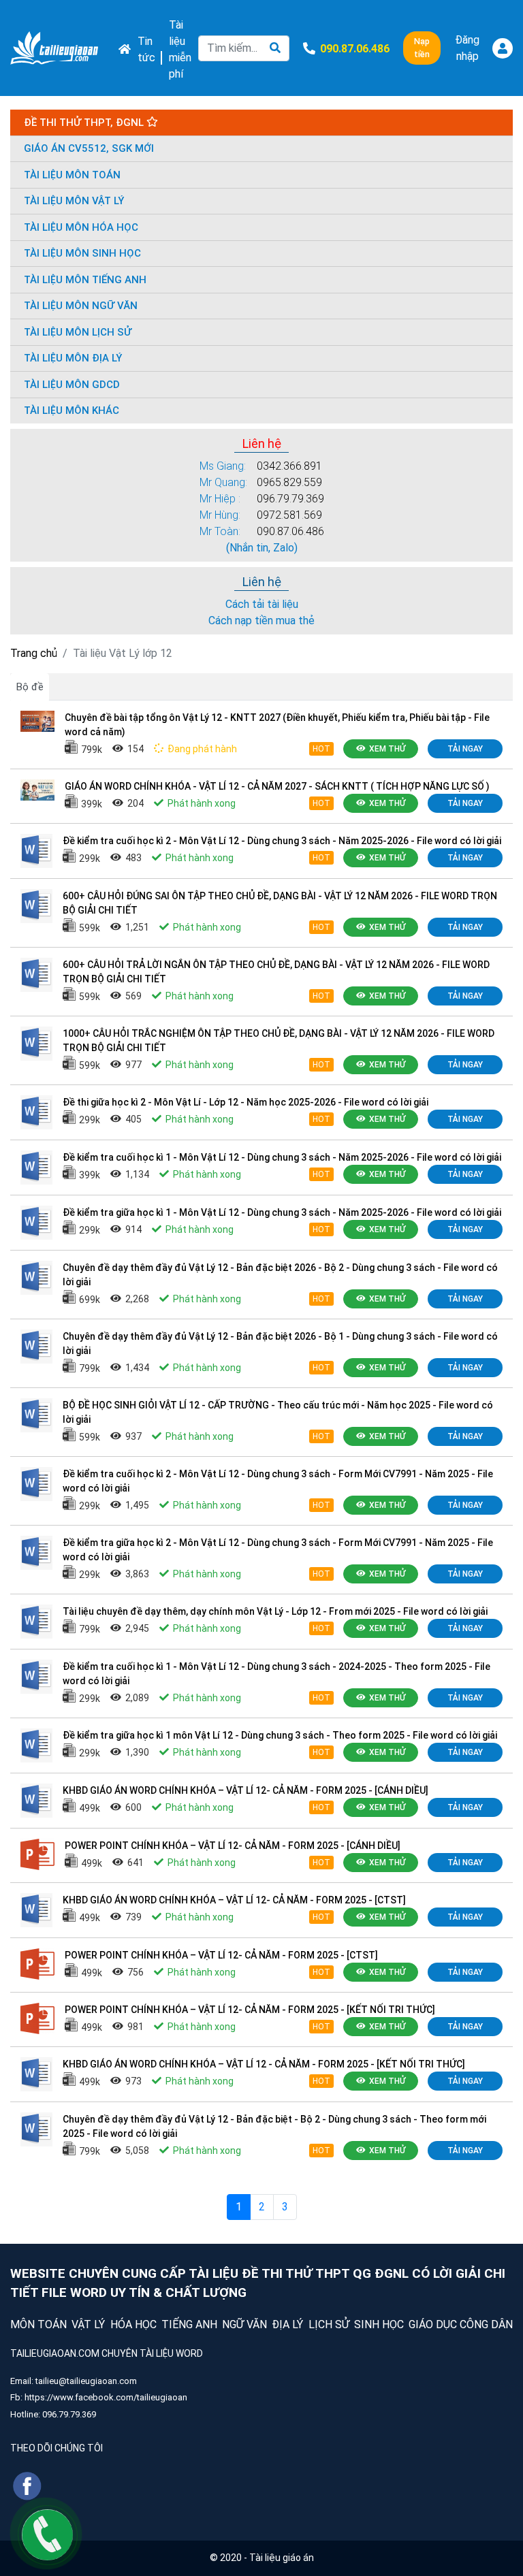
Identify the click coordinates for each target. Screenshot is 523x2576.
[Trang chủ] (54, 48)
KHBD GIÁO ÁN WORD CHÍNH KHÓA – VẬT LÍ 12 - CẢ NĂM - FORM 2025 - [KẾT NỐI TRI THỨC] (264, 2064)
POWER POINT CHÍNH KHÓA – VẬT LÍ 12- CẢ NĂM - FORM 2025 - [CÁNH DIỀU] (233, 1846)
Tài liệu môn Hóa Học (81, 227)
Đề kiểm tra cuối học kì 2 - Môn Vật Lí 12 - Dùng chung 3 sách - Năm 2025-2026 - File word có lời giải (282, 841)
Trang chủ (34, 653)
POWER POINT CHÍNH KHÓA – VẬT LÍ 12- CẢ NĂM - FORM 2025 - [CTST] (221, 1955)
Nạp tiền (422, 48)
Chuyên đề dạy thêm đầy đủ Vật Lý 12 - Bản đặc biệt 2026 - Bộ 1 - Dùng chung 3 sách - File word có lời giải (280, 1343)
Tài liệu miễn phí (180, 49)
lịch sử (329, 2324)
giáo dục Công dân (461, 2324)
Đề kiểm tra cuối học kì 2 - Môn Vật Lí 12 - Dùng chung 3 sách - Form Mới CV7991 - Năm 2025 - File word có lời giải (278, 1481)
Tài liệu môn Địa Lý (73, 358)
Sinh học (379, 2324)
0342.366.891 (289, 466)
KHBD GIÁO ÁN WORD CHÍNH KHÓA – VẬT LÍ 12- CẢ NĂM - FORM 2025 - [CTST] (234, 1900)
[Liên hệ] (47, 2534)
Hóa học (133, 2324)
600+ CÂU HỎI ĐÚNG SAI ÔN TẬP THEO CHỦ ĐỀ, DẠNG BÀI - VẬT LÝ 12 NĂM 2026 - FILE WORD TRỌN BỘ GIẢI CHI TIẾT (280, 903)
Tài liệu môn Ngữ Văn (81, 306)
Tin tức (146, 49)
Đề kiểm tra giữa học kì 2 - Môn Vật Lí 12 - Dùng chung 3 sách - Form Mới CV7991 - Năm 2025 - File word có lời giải (278, 1550)
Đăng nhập (467, 48)
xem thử (387, 749)
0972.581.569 (289, 515)
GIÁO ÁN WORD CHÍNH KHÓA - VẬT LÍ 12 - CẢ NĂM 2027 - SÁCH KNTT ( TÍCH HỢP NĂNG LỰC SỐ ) (277, 786)
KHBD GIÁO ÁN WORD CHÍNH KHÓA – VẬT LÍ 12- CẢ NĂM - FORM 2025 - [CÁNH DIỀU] (245, 1790)
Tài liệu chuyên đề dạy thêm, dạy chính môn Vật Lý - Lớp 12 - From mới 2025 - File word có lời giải (275, 1611)
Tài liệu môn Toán (72, 175)
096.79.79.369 (290, 499)
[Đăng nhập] (503, 48)
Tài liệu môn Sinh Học (82, 253)
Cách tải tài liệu (262, 604)
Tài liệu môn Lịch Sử (78, 332)
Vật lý (88, 2324)
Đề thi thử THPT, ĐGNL (85, 123)
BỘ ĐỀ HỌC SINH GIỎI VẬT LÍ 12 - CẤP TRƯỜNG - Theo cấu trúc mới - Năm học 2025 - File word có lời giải (278, 1412)
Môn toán (38, 2324)
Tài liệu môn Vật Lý (74, 201)
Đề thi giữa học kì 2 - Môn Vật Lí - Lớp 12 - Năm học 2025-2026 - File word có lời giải (245, 1102)
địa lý (287, 2324)
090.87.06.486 (290, 531)
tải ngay (465, 749)
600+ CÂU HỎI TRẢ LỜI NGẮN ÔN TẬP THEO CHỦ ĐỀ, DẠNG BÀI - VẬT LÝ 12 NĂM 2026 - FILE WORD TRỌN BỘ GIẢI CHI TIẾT (276, 972)
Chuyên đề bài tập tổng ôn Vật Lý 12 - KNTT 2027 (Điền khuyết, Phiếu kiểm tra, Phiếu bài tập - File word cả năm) (277, 725)
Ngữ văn (244, 2324)
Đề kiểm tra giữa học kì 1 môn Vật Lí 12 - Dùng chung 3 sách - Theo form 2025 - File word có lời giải (280, 1735)
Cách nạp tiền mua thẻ (261, 621)
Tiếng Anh (189, 2324)
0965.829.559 (289, 482)
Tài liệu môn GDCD (72, 385)
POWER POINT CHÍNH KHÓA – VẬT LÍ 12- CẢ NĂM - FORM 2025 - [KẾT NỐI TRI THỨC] (250, 2010)
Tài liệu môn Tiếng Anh (85, 280)
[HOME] (121, 48)
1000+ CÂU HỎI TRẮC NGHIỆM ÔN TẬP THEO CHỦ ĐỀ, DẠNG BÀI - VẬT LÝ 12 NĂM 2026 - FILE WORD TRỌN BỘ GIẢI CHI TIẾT (279, 1041)
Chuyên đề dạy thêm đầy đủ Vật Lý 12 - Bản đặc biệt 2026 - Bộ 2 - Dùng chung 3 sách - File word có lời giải (280, 1275)
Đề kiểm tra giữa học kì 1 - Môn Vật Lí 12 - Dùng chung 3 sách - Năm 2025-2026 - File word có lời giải (282, 1212)
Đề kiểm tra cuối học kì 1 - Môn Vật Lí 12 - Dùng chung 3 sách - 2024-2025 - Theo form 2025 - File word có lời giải (276, 1674)
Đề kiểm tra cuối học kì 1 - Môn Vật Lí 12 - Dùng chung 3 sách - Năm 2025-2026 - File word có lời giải (282, 1157)
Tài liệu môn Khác (72, 410)
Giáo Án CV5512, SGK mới (89, 148)
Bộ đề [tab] (30, 687)
